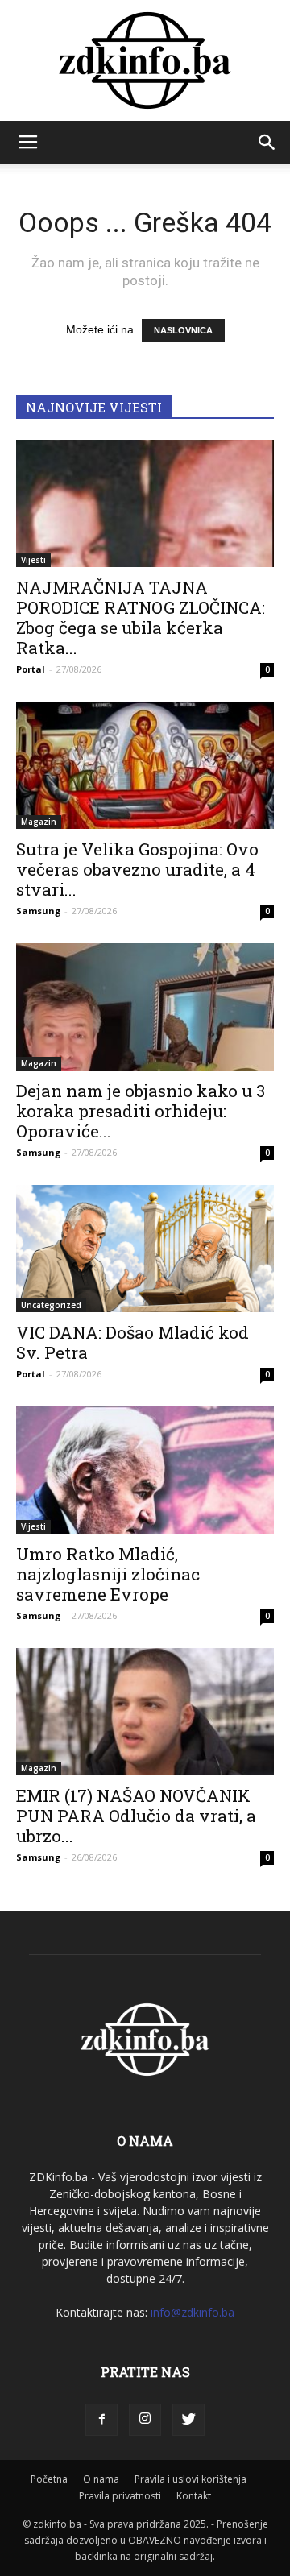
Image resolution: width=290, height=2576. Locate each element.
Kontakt (194, 2496)
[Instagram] (145, 2420)
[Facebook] (101, 2420)
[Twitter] (188, 2420)
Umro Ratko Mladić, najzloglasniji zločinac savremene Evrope (108, 1574)
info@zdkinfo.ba (193, 2312)
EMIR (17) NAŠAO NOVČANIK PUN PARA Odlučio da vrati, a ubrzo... (136, 1816)
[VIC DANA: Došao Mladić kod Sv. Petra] (145, 1249)
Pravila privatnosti (120, 2496)
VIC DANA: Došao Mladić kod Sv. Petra (133, 1342)
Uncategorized (51, 1305)
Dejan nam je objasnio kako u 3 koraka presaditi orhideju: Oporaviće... (141, 1111)
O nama (101, 2479)
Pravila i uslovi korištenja (191, 2479)
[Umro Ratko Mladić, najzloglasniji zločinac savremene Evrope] (145, 1470)
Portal (31, 669)
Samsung (38, 911)
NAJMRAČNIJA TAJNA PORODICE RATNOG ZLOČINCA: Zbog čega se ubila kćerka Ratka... (141, 617)
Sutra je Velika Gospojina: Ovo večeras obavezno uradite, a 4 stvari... (137, 869)
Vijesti (33, 560)
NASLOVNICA (183, 330)
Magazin (39, 822)
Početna (49, 2479)
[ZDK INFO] (145, 60)
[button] (267, 143)
